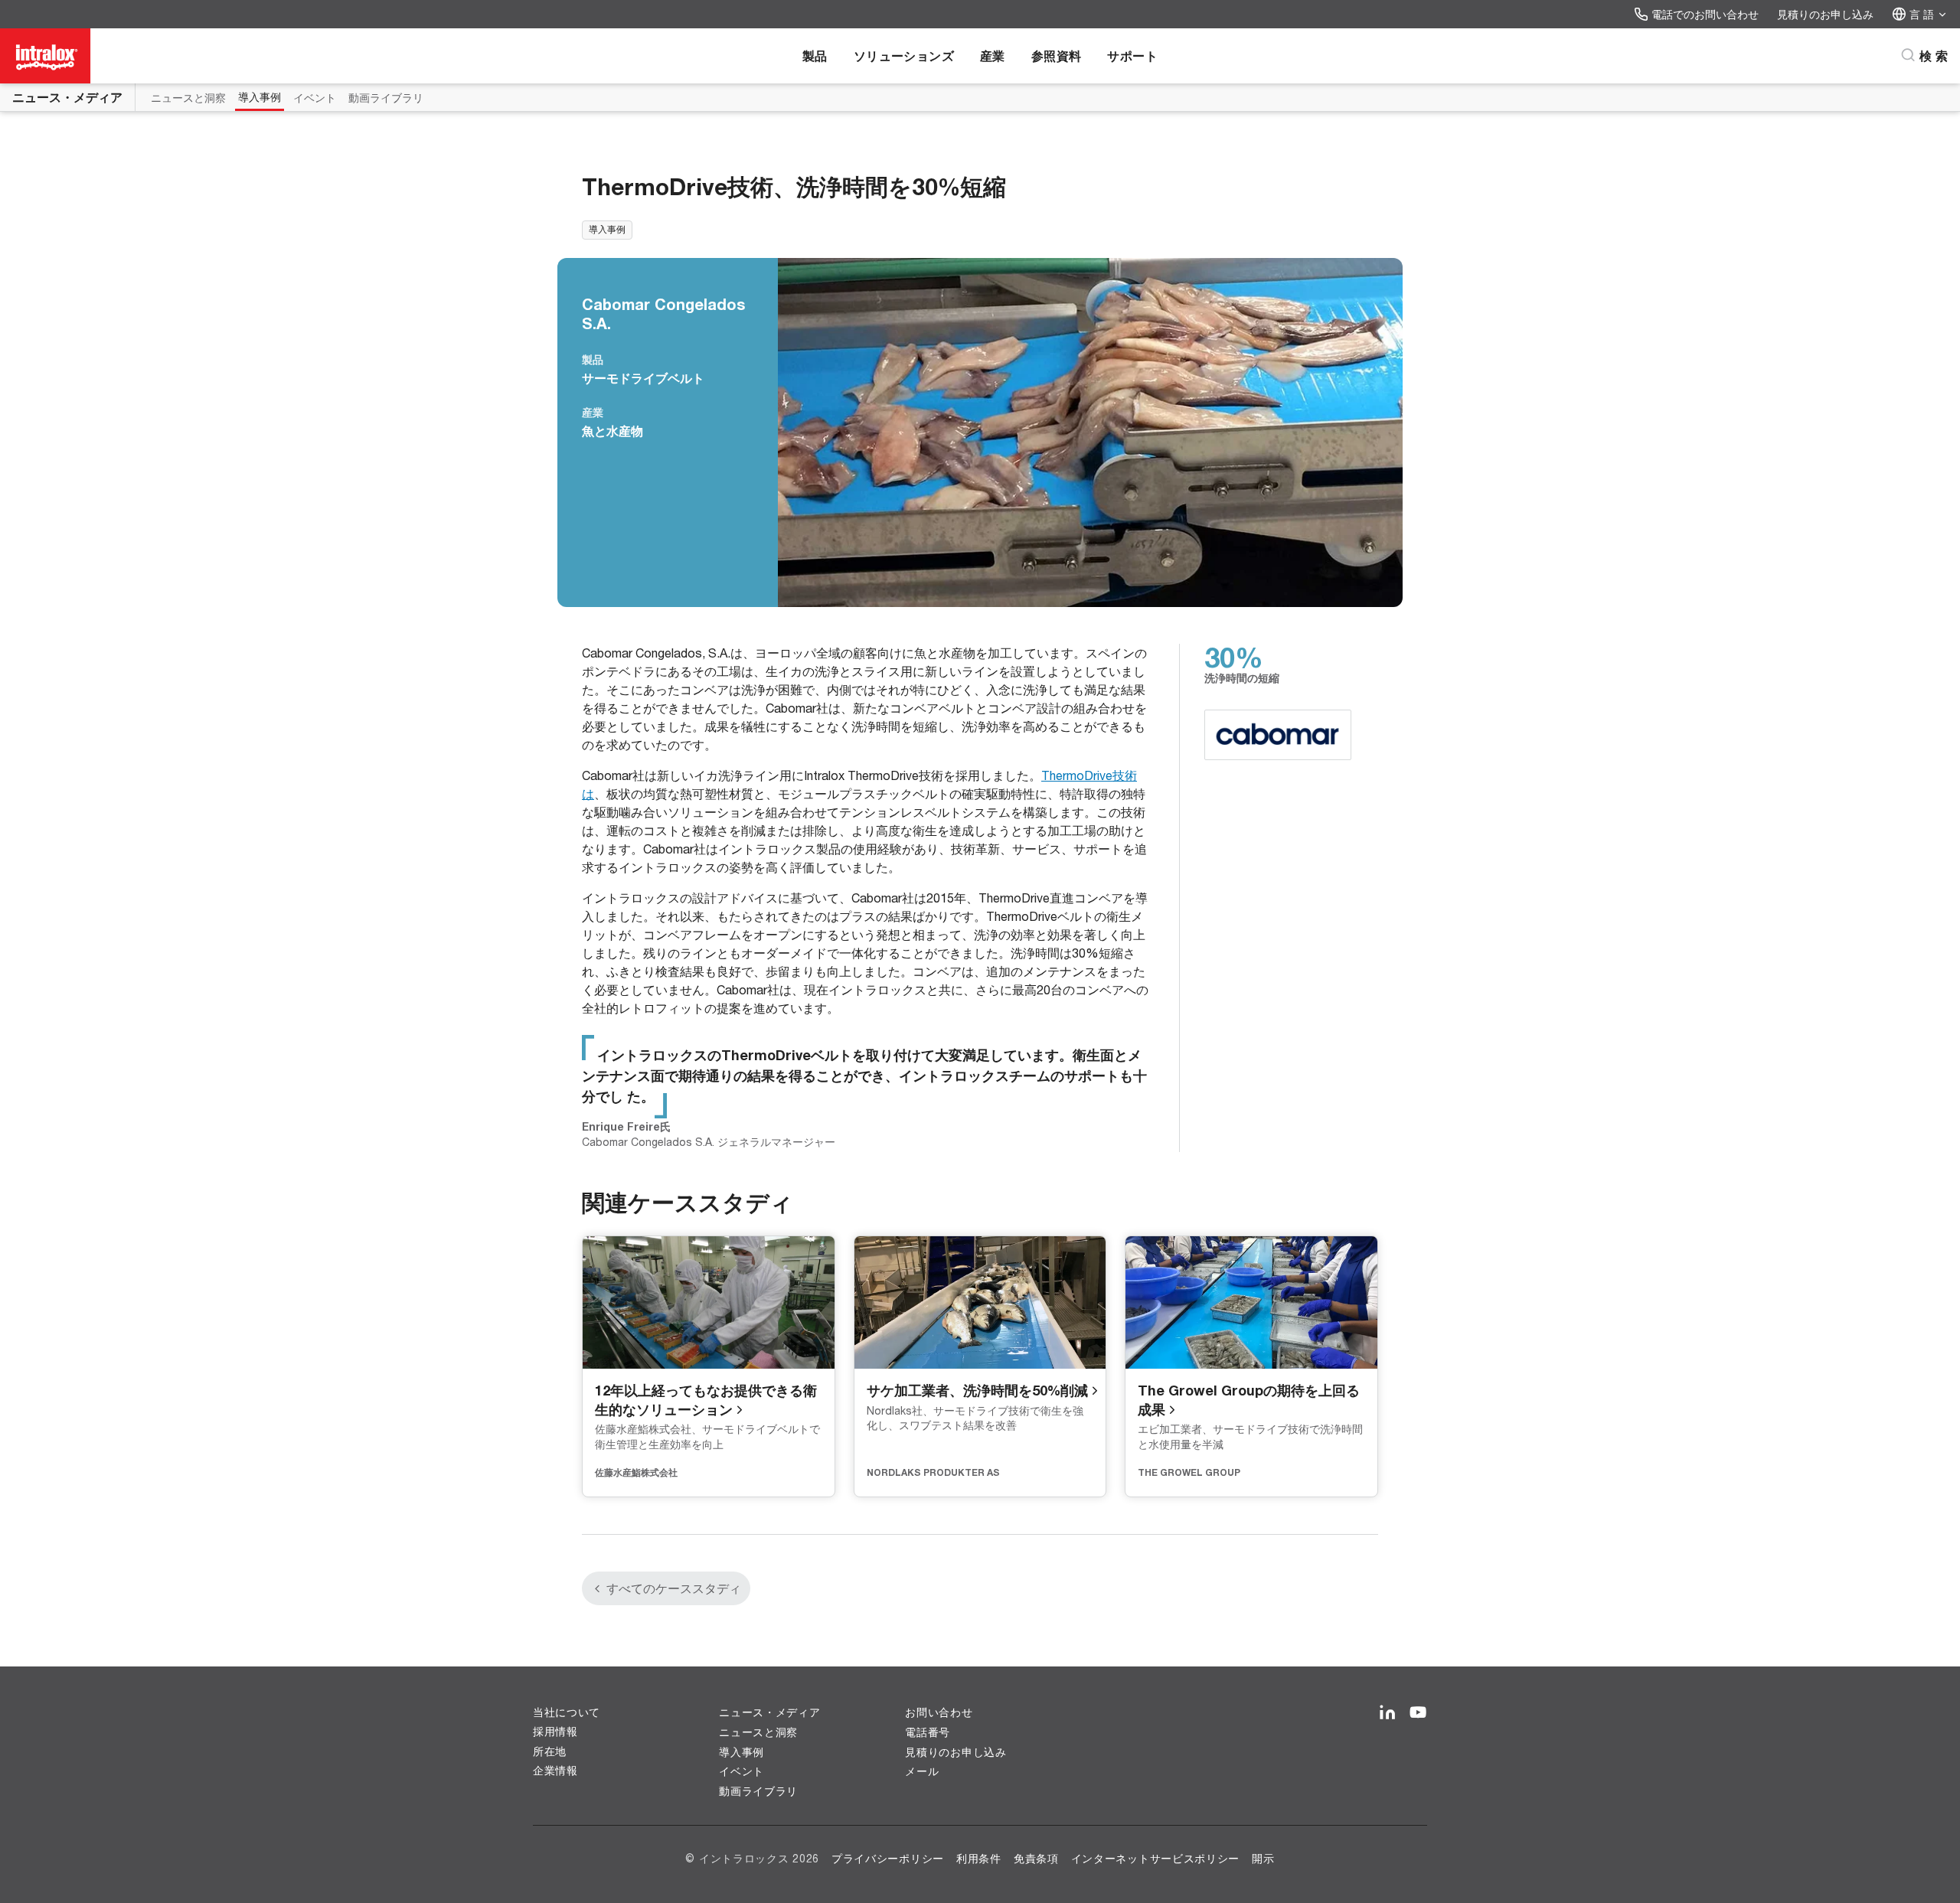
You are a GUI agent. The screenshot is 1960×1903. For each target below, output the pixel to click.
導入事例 (260, 97)
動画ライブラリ (386, 98)
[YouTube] (1418, 1713)
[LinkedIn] (1387, 1713)
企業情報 (555, 1771)
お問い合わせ (939, 1712)
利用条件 (979, 1858)
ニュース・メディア (67, 97)
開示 (1263, 1858)
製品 (815, 55)
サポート (1132, 55)
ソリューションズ (904, 55)
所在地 (550, 1751)
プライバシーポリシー (888, 1858)
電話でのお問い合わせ (1705, 14)
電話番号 (928, 1732)
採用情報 (555, 1732)
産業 (993, 55)
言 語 (1922, 14)
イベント (315, 98)
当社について (567, 1712)
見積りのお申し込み (1825, 14)
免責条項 (1036, 1858)
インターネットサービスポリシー (1156, 1858)
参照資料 (1057, 55)
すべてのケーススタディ (674, 1588)
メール (922, 1771)
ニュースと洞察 (188, 98)
